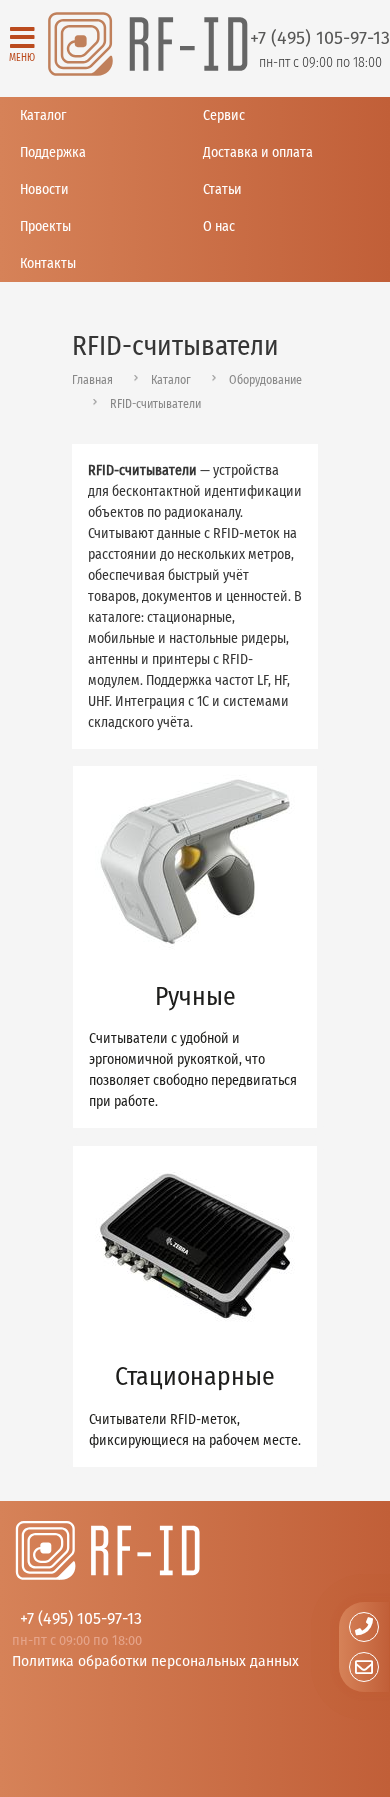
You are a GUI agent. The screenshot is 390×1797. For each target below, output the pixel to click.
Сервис (224, 115)
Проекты (45, 226)
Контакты (48, 263)
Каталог (43, 115)
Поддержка (53, 152)
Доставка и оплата (258, 152)
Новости (44, 189)
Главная (92, 380)
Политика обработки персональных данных (155, 1660)
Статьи (222, 189)
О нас (219, 226)
